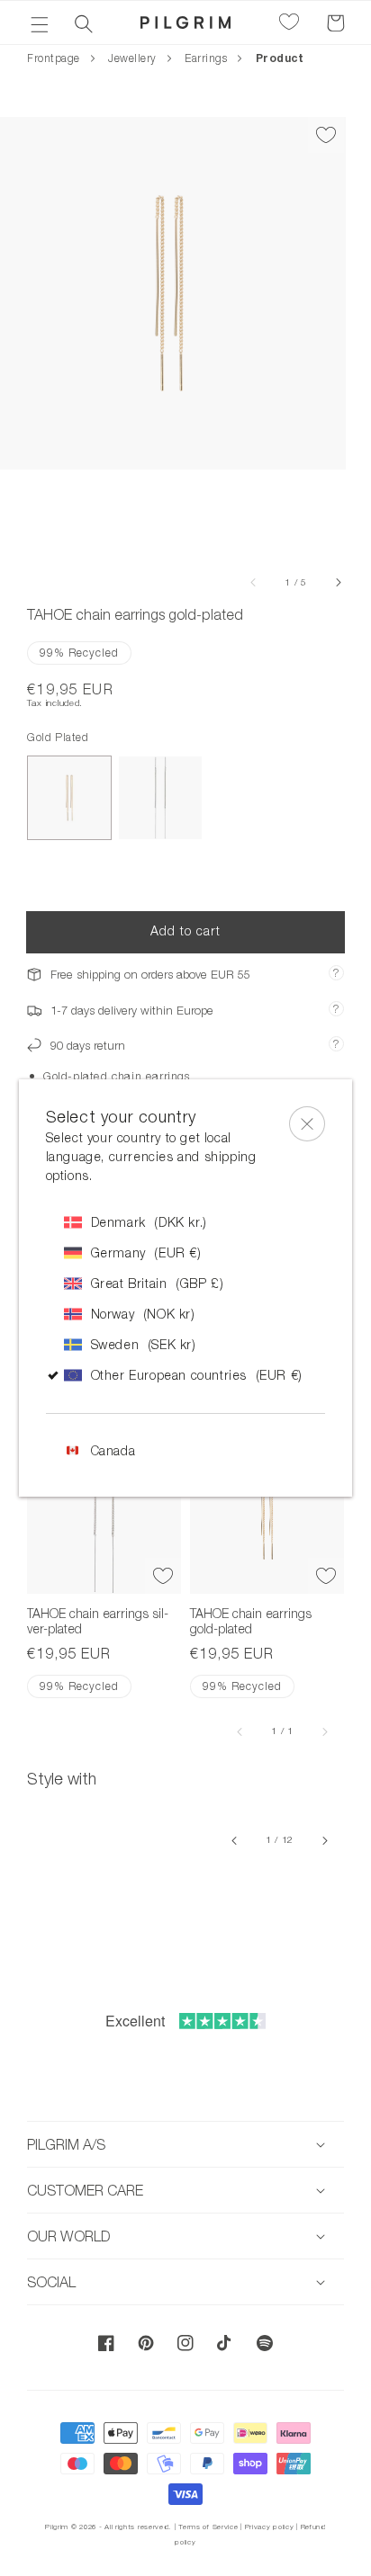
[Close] (307, 1124)
